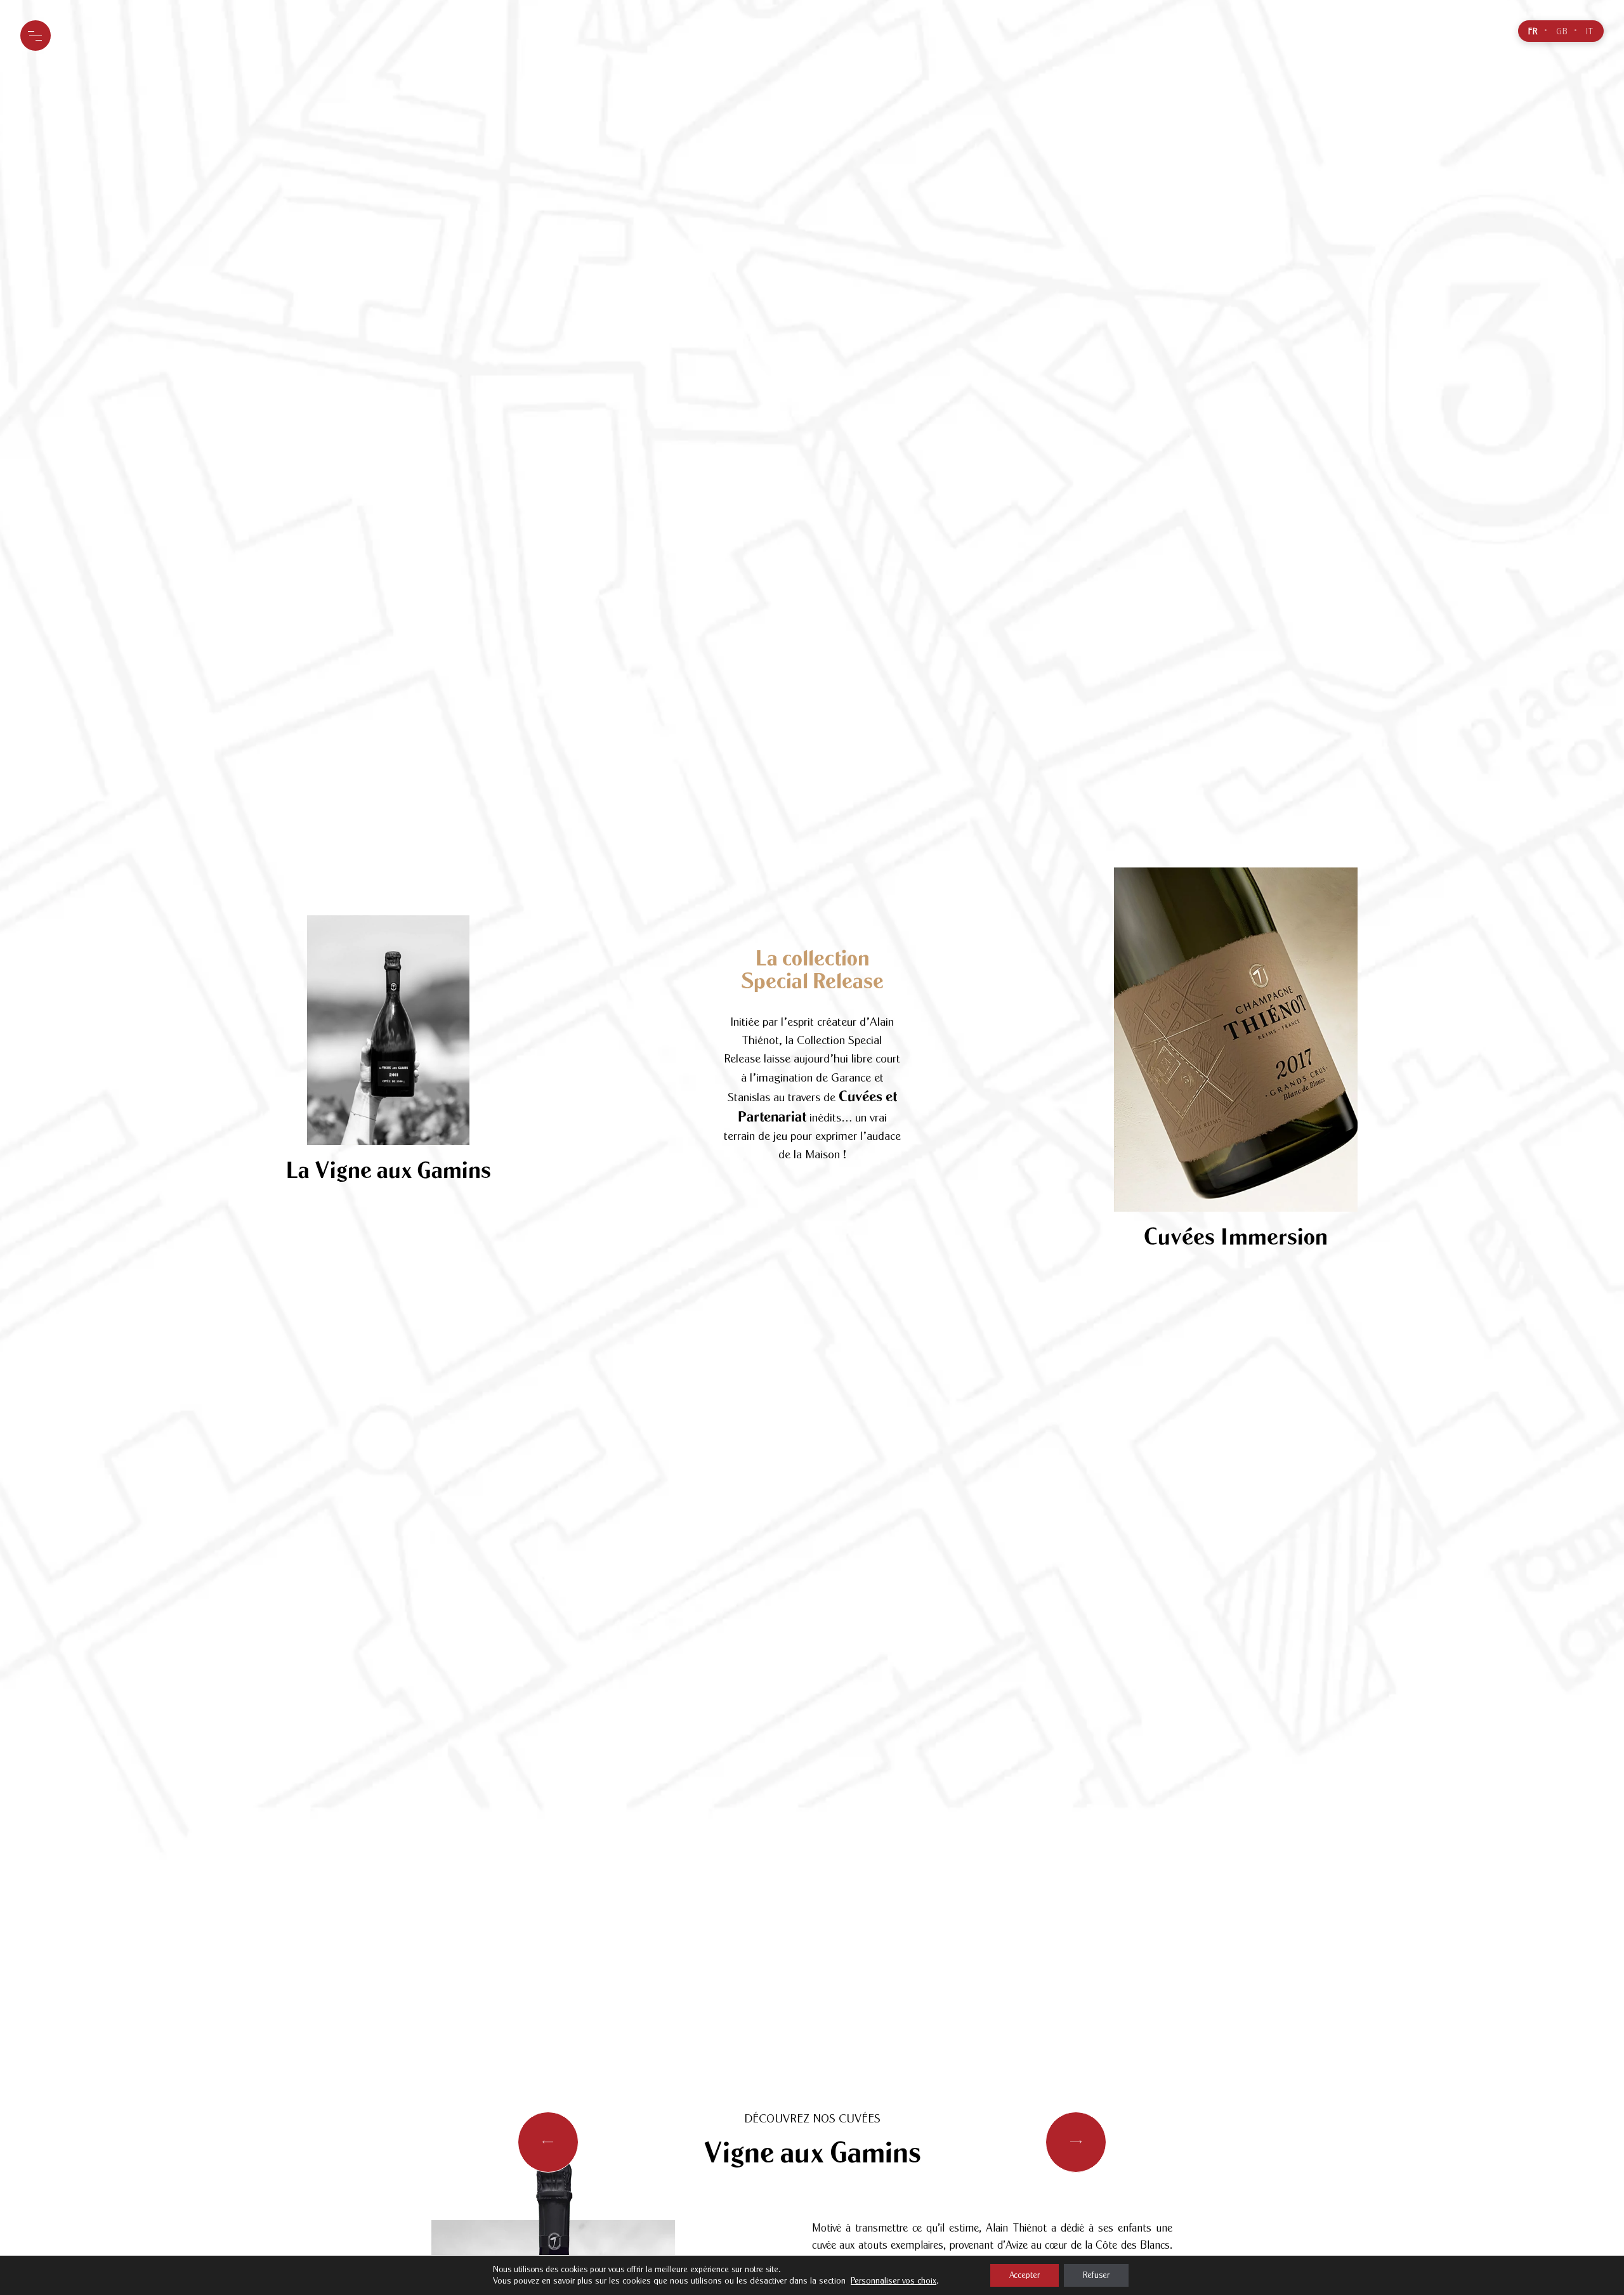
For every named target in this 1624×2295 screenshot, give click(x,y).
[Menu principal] (36, 36)
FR (1533, 32)
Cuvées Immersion (1236, 1237)
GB (1562, 32)
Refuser (1096, 2275)
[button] (1076, 2142)
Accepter (1025, 2275)
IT (1590, 32)
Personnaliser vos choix (894, 2281)
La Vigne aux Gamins (388, 1170)
